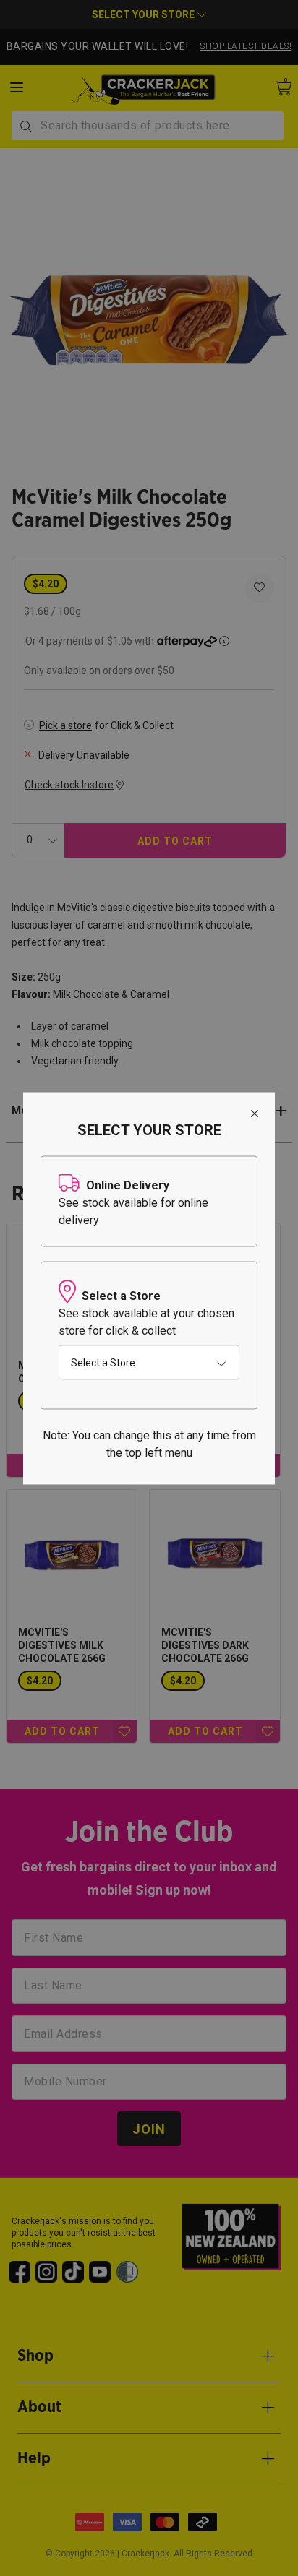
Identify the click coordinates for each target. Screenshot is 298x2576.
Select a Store (103, 1362)
